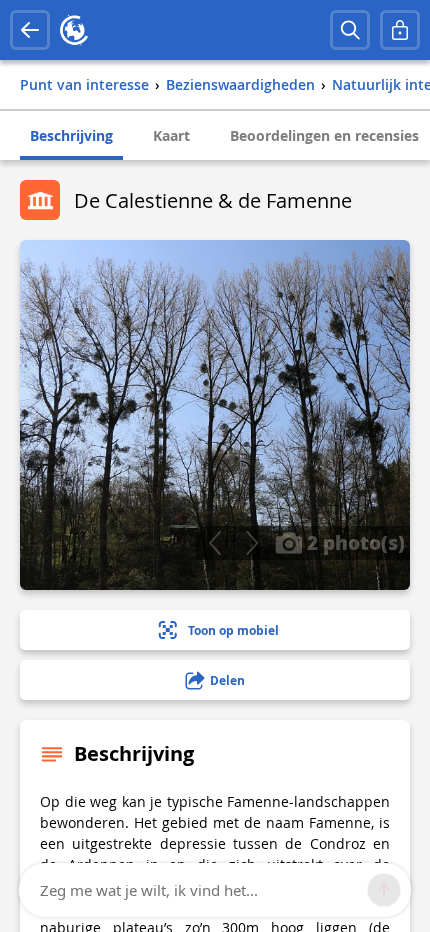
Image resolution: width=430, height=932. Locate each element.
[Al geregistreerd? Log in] (400, 30)
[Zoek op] (350, 30)
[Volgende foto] (251, 543)
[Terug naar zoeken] (30, 30)
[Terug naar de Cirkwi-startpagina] (74, 30)
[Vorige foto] (214, 543)
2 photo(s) (353, 542)
